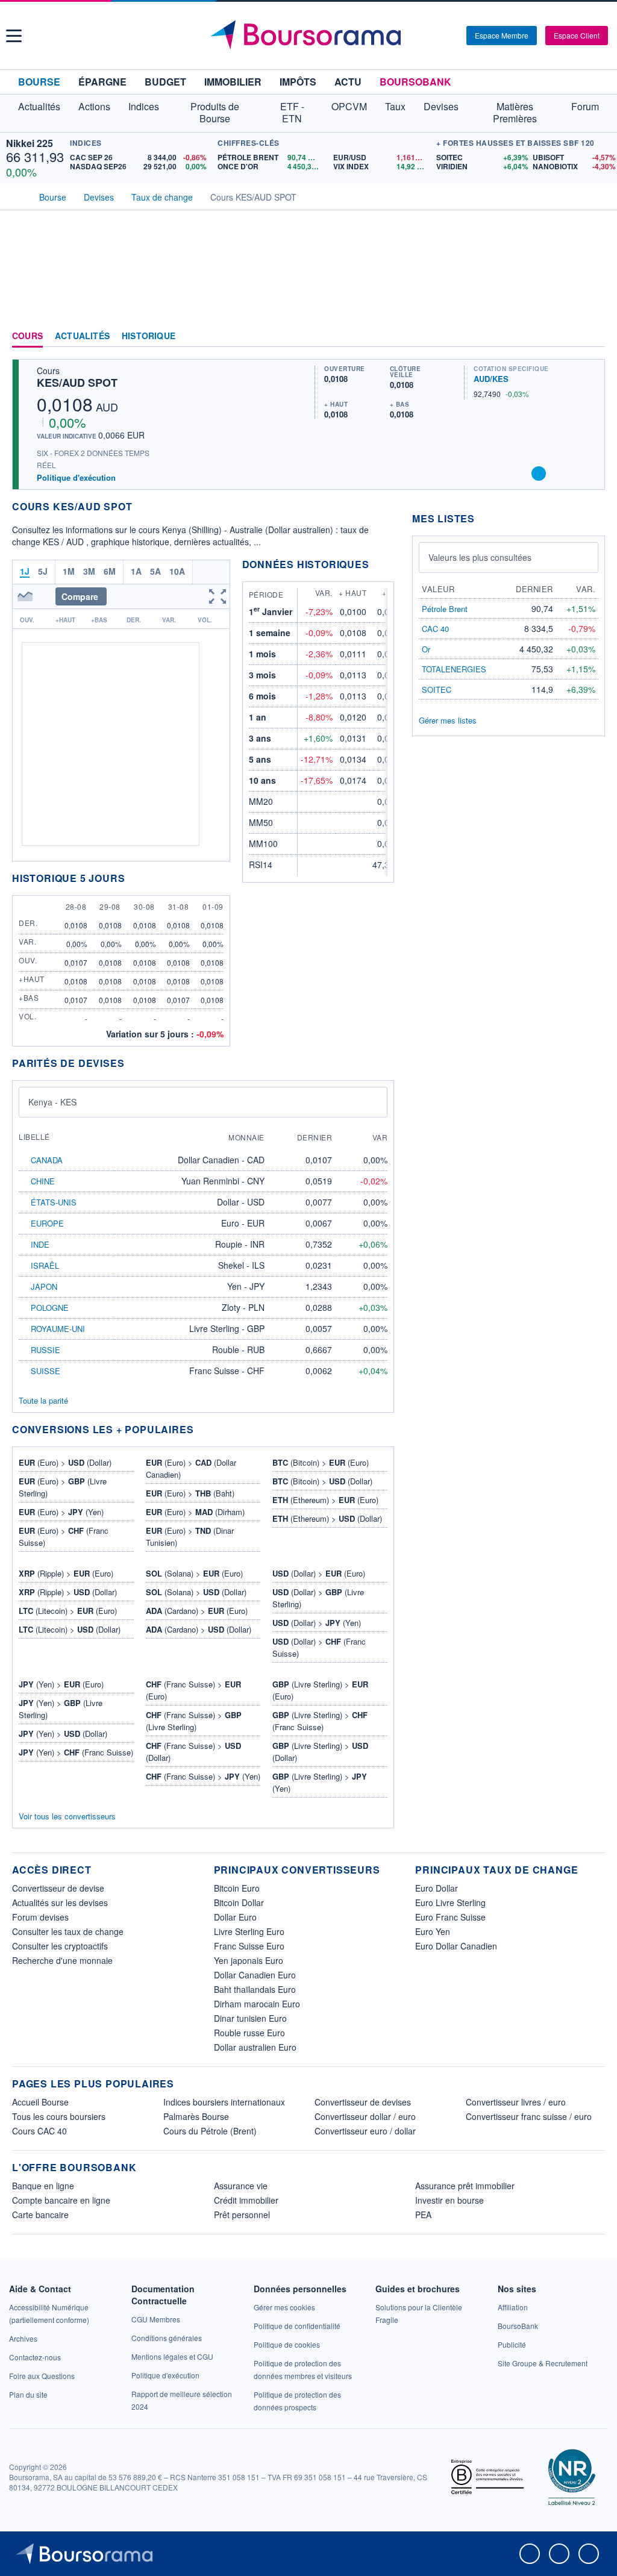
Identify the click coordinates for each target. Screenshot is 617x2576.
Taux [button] (395, 106)
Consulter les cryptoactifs (60, 1946)
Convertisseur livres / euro (516, 2102)
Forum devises (40, 1917)
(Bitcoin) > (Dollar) (322, 1481)
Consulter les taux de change (68, 1931)
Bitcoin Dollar (239, 1902)
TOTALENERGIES (454, 669)
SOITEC (437, 689)
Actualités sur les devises (60, 1902)
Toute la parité (43, 1400)
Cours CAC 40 (39, 2131)
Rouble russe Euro (249, 2033)
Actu (348, 82)
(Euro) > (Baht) (190, 1493)
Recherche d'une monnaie (62, 1960)
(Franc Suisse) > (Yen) (203, 1776)
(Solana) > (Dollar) (196, 1592)
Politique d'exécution (76, 477)
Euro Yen (433, 1931)
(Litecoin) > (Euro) (68, 1611)
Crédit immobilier (246, 2200)
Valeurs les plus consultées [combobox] (480, 557)
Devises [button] (441, 106)
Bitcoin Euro (237, 1888)
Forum (585, 106)
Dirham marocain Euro (257, 2004)
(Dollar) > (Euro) (319, 1573)
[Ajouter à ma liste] (539, 474)
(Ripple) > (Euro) (66, 1573)
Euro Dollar (437, 1888)
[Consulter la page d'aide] (453, 36)
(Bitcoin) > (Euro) (321, 1462)
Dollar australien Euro (255, 2047)
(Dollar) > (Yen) (317, 1623)
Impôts (298, 82)
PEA (423, 2215)
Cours (27, 336)
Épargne (102, 82)
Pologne (50, 1308)
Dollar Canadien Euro (255, 1975)
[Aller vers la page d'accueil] (310, 36)
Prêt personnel (242, 2215)
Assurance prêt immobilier (465, 2186)
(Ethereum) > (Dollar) (327, 1518)
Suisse (45, 1371)
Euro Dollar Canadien (456, 1946)
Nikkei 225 (30, 143)
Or (426, 649)
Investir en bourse (449, 2200)
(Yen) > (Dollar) (63, 1733)
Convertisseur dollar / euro (365, 2116)
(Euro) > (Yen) (61, 1512)
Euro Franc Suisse (450, 1917)
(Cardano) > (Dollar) (199, 1629)
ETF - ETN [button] (292, 112)
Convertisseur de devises (363, 2102)
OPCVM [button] (349, 106)
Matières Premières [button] (515, 112)
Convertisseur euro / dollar (365, 2131)
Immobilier (233, 82)
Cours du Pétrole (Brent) (210, 2131)
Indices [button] (144, 106)
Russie (45, 1350)
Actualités (82, 336)
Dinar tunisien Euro (250, 2018)
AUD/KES (491, 379)
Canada (47, 1160)
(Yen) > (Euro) (61, 1684)
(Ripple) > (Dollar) (68, 1592)
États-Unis (54, 1202)
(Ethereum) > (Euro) (325, 1500)
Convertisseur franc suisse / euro (529, 2116)
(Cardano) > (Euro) (197, 1611)
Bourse (39, 82)
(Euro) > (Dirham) (195, 1512)
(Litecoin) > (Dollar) (70, 1629)
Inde (40, 1244)
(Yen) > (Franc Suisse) (76, 1752)
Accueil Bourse (40, 2102)
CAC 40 (435, 629)
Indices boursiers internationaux (224, 2102)
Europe (47, 1223)
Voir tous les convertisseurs (67, 1816)
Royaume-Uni (58, 1329)
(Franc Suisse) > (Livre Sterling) (194, 1721)
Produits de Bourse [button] (215, 112)
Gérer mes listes (448, 720)
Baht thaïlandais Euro (255, 1989)
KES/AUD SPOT (77, 383)
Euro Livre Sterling (450, 1902)
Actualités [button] (39, 106)
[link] (23, 2338)
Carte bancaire (40, 2215)
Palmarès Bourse (196, 2116)
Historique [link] (149, 336)
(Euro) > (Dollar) (65, 1462)
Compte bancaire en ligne (61, 2200)
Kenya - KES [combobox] (52, 1102)
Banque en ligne (43, 2186)
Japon (44, 1286)
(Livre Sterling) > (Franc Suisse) (320, 1721)
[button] (14, 36)
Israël (45, 1265)
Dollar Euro (235, 1917)
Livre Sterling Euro (249, 1931)
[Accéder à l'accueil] (17, 196)
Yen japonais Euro (249, 1960)
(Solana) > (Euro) (194, 1573)
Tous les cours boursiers (59, 2116)
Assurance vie (241, 2186)
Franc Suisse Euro (249, 1946)
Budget (165, 82)
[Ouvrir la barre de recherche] (437, 36)
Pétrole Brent (445, 609)
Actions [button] (94, 106)
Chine (43, 1181)
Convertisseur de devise (58, 1888)
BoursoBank (415, 82)
